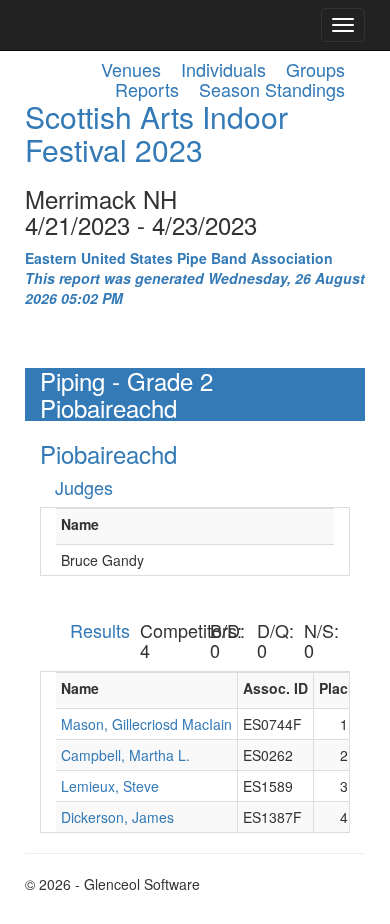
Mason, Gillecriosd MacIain (146, 724)
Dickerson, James (117, 817)
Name (80, 524)
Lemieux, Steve (110, 786)
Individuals (223, 69)
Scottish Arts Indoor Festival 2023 (156, 133)
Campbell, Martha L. (125, 755)
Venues (131, 69)
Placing (344, 688)
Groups (315, 69)
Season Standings (272, 89)
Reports (147, 89)
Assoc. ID (275, 688)
